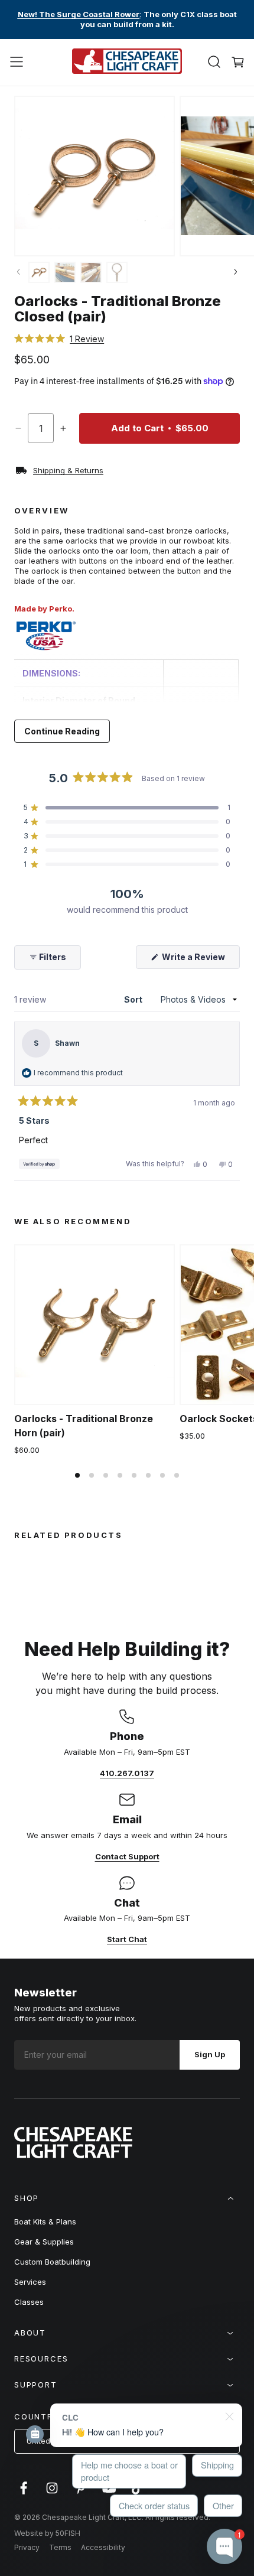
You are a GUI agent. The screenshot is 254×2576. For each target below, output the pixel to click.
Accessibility (103, 2547)
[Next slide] (235, 273)
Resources (41, 2359)
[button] (17, 62)
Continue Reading (62, 731)
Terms (60, 2547)
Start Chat (127, 1939)
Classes (29, 2302)
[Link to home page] (73, 2155)
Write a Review (200, 960)
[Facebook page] (24, 2494)
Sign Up (210, 2054)
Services (30, 2282)
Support (36, 2385)
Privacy (27, 2547)
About (30, 2333)
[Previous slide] (19, 273)
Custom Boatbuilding (52, 2262)
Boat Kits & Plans (45, 2222)
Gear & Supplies (44, 2242)
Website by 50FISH (47, 2533)
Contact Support (127, 1856)
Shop (27, 2198)
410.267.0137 (127, 1773)
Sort (134, 999)
